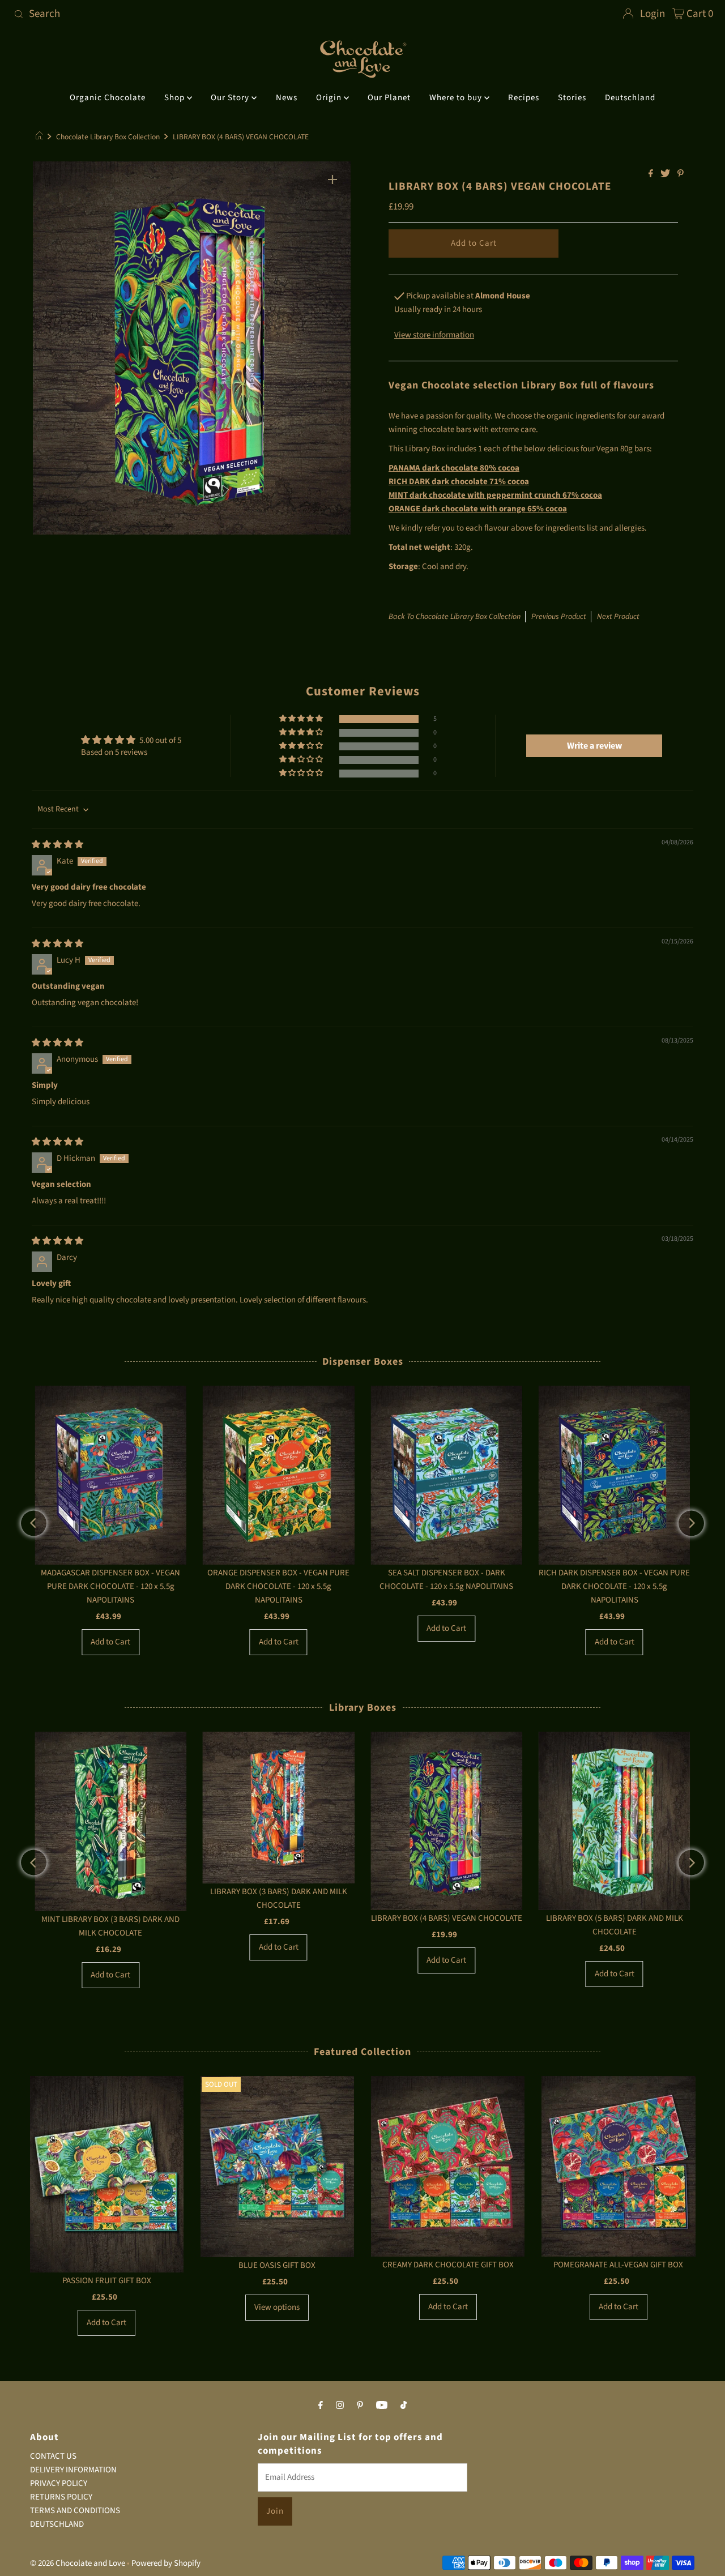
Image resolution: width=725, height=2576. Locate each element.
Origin (330, 98)
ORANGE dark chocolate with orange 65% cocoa (478, 509)
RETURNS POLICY (61, 2497)
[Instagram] (340, 2405)
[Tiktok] (404, 2405)
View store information (434, 335)
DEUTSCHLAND (57, 2524)
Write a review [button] (594, 746)
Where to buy (457, 98)
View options (277, 2307)
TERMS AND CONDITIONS (75, 2511)
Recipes (524, 98)
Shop (176, 98)
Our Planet (389, 98)
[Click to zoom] (332, 180)
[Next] (691, 1523)
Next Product (618, 617)
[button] (302, 719)
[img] (57, 845)
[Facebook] (321, 2405)
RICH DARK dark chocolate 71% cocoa (459, 482)
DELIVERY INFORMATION (73, 2470)
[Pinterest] (360, 2405)
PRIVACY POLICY (59, 2483)
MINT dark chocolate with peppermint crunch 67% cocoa (495, 495)
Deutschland (630, 98)
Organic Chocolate (108, 98)
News (287, 98)
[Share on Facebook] (652, 174)
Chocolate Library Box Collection (108, 137)
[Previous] (34, 1523)
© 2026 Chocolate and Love (78, 2563)
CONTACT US (53, 2456)
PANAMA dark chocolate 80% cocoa (454, 468)
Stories (572, 98)
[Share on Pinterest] (681, 174)
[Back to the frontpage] (41, 137)
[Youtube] (382, 2405)
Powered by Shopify (166, 2563)
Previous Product (559, 617)
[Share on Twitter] (666, 174)
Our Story (231, 98)
